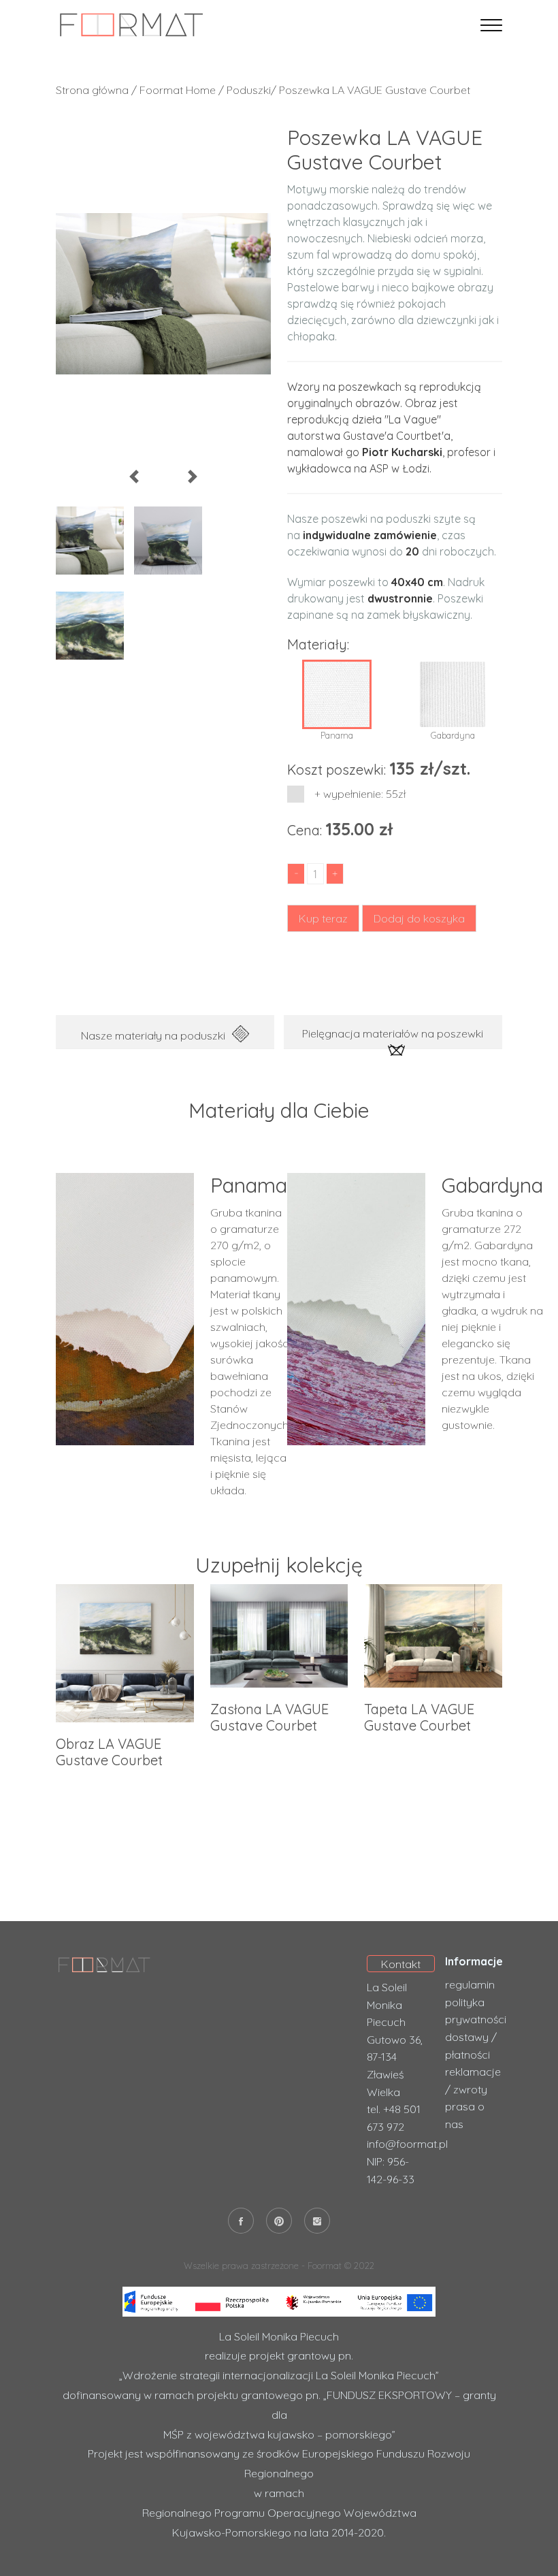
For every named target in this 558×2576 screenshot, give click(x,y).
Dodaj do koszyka (419, 918)
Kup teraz (323, 918)
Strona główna (92, 90)
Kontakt (401, 1964)
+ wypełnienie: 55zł (361, 794)
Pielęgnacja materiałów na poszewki (393, 1033)
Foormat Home (178, 90)
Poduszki (249, 90)
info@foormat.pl (407, 2144)
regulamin (470, 1984)
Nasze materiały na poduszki (153, 1035)
